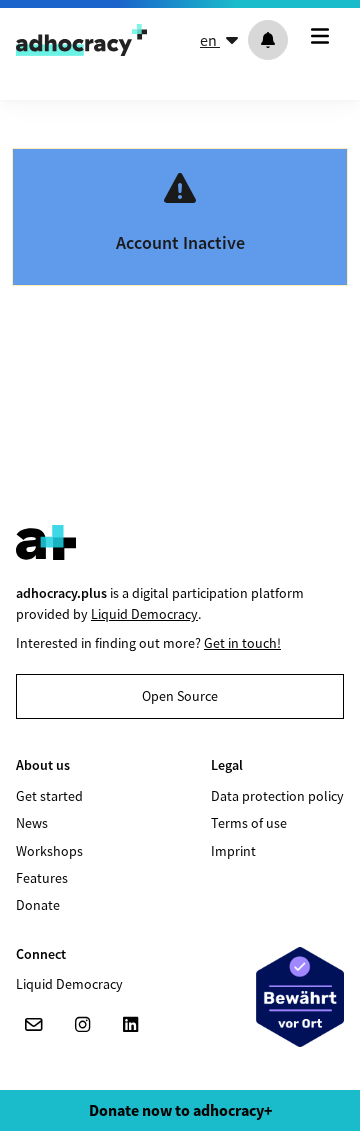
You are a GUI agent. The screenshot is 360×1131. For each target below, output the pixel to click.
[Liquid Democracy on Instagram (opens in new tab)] (82, 1025)
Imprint (233, 851)
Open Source (180, 696)
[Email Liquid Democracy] (34, 1025)
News (32, 823)
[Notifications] (268, 40)
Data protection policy (277, 796)
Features (42, 878)
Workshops (49, 851)
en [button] (210, 40)
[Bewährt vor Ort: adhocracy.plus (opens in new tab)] (300, 997)
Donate (38, 905)
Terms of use (249, 823)
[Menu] (324, 36)
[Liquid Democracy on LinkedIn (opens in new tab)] (130, 1025)
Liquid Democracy (144, 614)
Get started (49, 796)
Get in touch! (242, 643)
